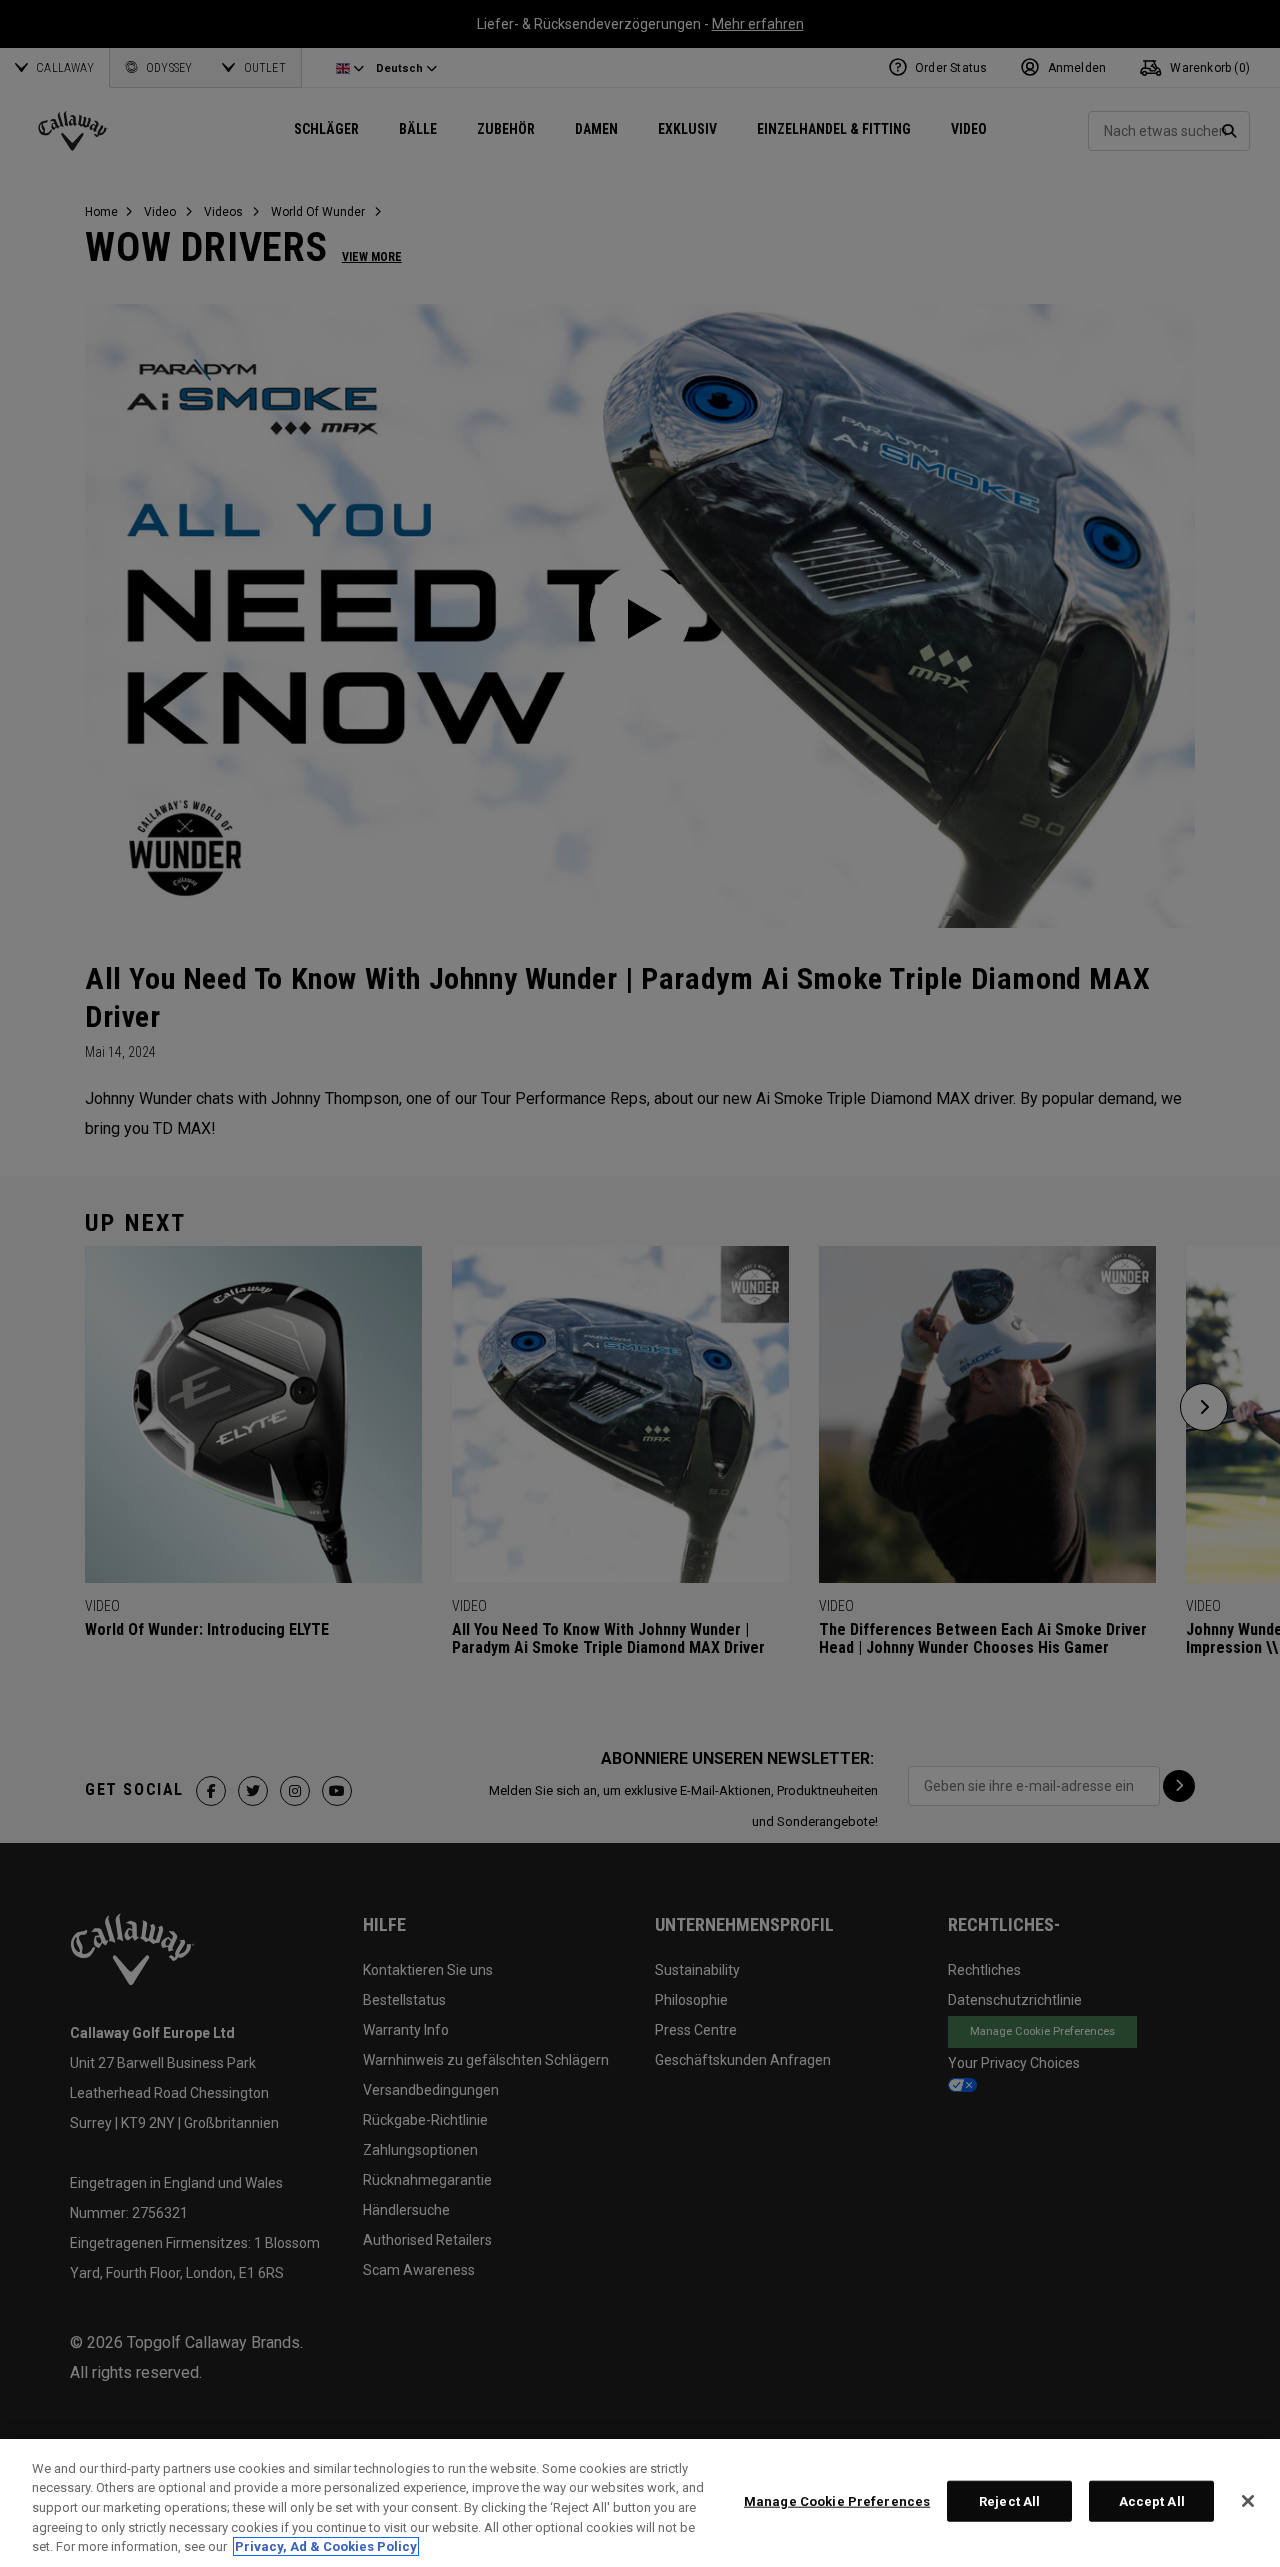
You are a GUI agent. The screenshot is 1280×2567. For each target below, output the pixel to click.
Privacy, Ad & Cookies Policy (326, 2546)
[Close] (1248, 2501)
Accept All (1152, 2501)
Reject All (1009, 2501)
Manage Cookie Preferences (837, 2501)
